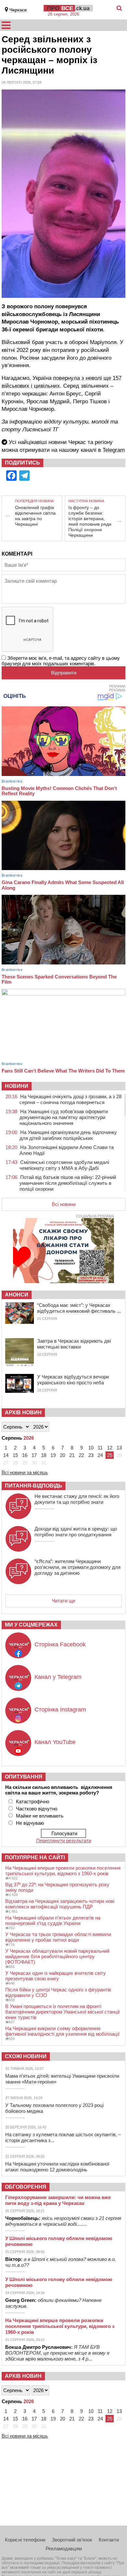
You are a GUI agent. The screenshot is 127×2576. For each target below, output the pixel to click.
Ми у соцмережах (31, 1625)
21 (72, 1455)
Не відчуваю (30, 1823)
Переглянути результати (64, 1841)
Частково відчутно (37, 1809)
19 (53, 1455)
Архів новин (23, 1413)
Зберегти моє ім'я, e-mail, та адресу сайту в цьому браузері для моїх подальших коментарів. (61, 661)
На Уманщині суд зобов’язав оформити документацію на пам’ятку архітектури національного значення (64, 1117)
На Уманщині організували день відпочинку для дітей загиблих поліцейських (68, 1135)
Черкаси (18, 10)
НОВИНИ (17, 1086)
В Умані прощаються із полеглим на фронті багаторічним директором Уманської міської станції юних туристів (63, 2012)
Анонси (17, 1295)
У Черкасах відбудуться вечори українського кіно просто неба (73, 1380)
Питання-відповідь (34, 1486)
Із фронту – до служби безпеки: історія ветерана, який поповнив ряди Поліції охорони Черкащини (90, 521)
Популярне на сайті (35, 1857)
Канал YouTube (55, 1742)
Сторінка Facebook (60, 1644)
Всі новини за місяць (25, 1472)
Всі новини (64, 1204)
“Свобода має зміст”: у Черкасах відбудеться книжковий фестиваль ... (79, 1308)
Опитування (24, 1777)
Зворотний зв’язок (72, 2540)
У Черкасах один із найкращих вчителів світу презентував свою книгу (56, 1976)
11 (100, 1448)
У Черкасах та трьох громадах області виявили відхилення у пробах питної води (58, 1937)
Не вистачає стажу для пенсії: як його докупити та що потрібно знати (77, 1499)
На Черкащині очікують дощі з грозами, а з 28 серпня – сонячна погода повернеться (71, 1099)
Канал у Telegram (58, 1677)
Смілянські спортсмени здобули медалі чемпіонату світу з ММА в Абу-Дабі (64, 1165)
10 (91, 1448)
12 (110, 1448)
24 (100, 1455)
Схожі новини (26, 2056)
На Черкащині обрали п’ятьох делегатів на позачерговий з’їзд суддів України (53, 1920)
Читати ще (63, 1601)
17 (34, 1455)
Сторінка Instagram (60, 1710)
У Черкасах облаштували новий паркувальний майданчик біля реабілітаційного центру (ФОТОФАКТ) (57, 1956)
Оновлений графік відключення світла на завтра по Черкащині (35, 516)
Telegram (114, 450)
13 (119, 1448)
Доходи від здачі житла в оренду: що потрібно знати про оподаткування (76, 1532)
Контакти (109, 2540)
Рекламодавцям (64, 2548)
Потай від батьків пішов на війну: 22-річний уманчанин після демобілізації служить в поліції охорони (68, 1183)
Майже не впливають (40, 1816)
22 (81, 1455)
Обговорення (26, 2187)
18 (44, 1455)
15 (15, 1455)
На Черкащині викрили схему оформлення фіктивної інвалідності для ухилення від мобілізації (62, 2031)
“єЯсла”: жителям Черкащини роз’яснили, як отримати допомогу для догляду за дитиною (78, 1567)
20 (63, 1455)
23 (91, 1455)
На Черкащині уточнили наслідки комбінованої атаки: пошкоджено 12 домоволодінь (57, 2167)
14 (6, 1455)
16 (25, 1455)
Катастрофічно (33, 1801)
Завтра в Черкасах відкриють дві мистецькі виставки (74, 1344)
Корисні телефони (25, 2540)
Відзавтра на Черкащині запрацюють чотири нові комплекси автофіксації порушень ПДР (60, 1904)
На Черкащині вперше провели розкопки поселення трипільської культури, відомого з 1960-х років (63, 1871)
